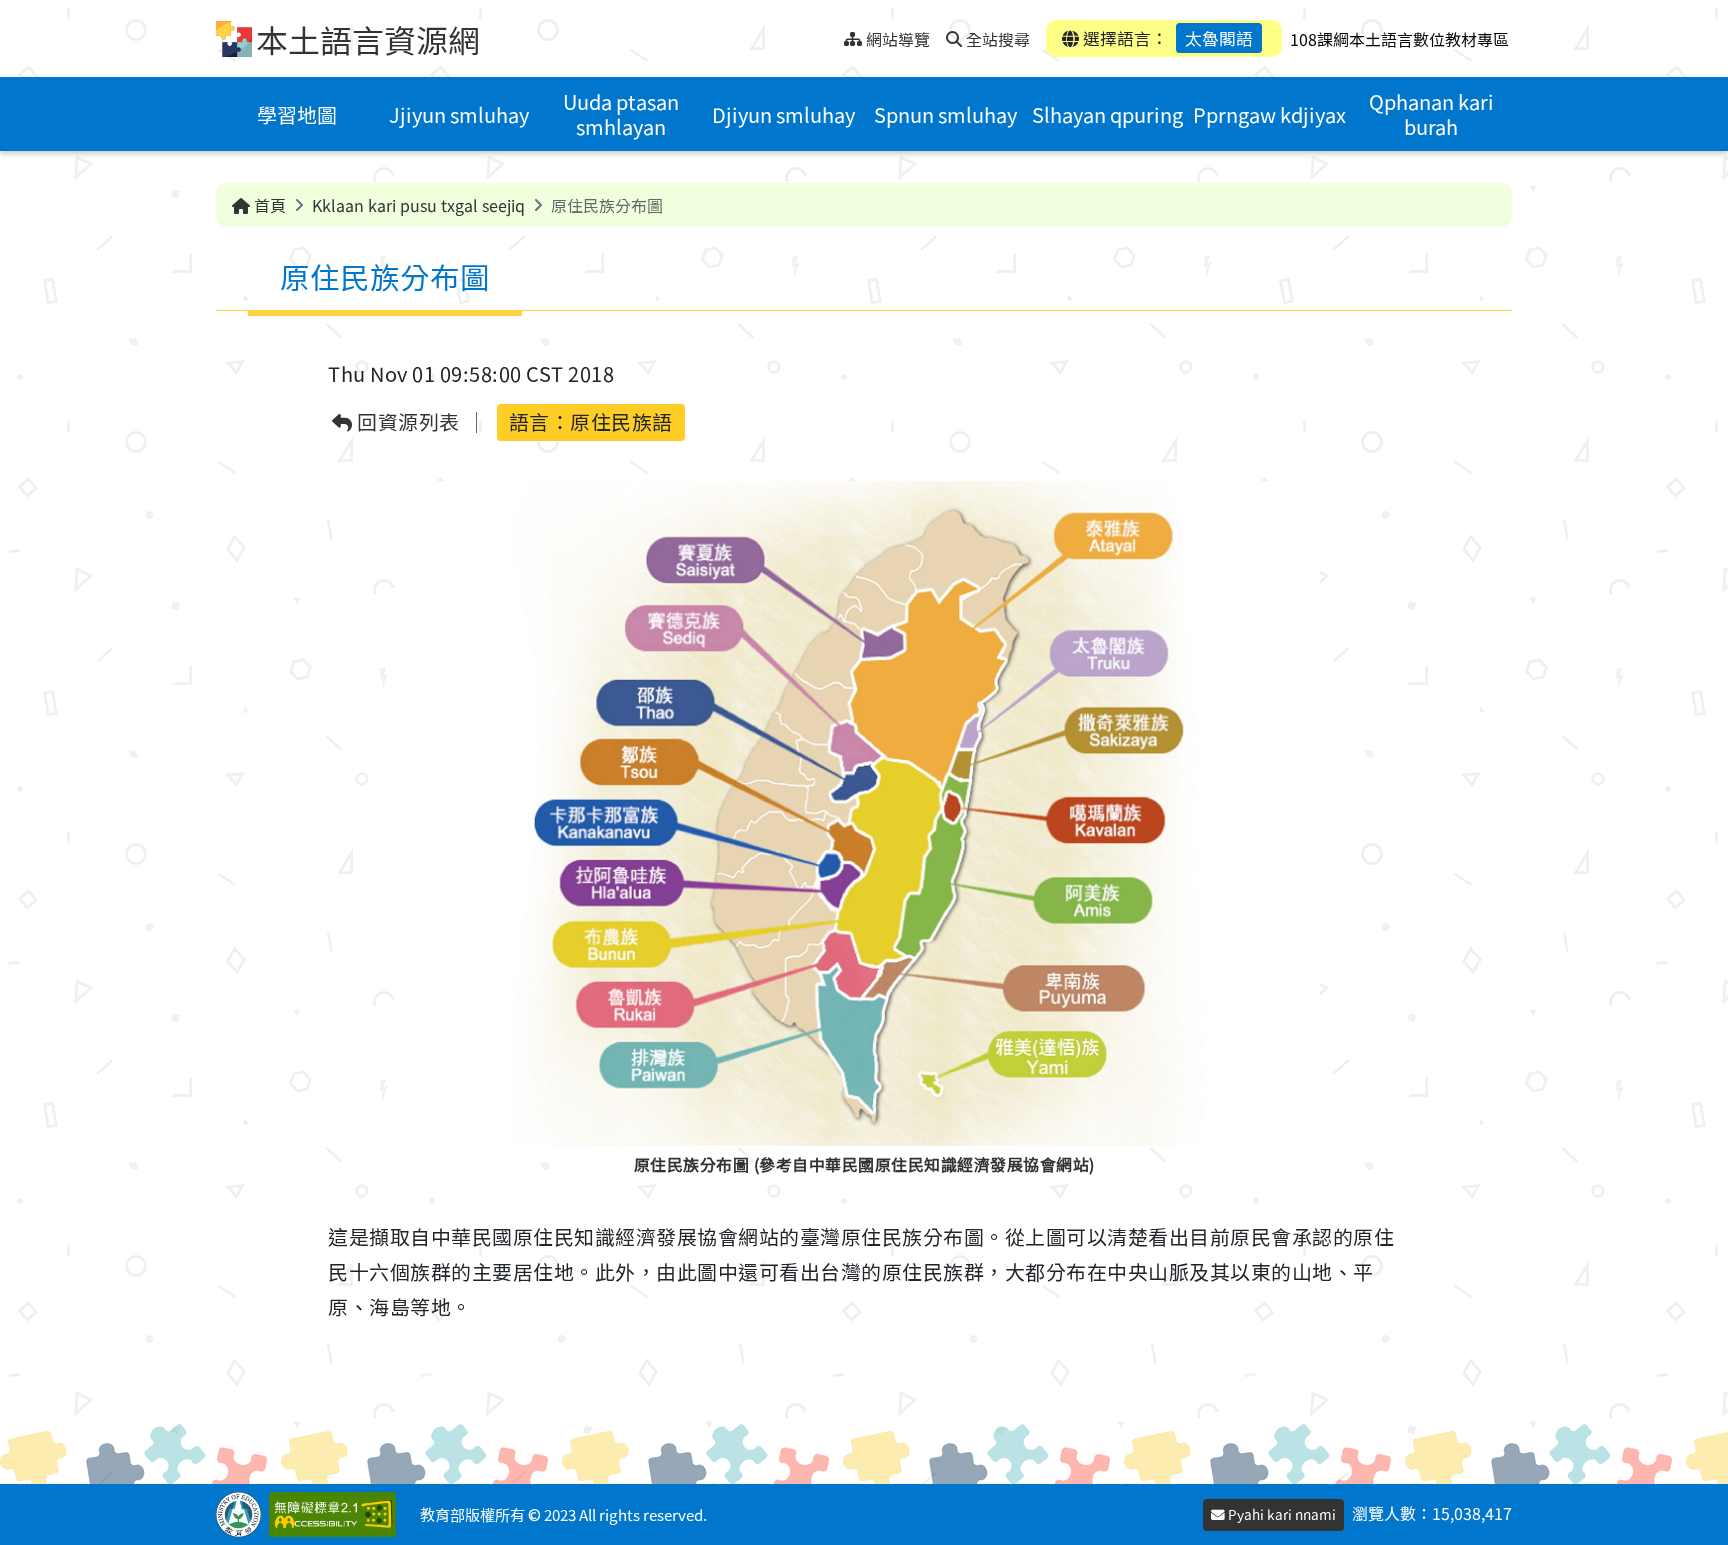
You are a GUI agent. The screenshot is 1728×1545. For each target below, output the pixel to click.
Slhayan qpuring (1107, 114)
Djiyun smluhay (783, 114)
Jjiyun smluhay (459, 114)
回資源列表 (406, 422)
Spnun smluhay (945, 114)
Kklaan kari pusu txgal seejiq (418, 205)
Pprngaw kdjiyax (1269, 114)
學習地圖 (297, 114)
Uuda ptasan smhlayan (621, 114)
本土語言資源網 (368, 39)
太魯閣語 (1219, 38)
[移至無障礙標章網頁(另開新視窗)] (336, 1514)
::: (828, 33)
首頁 (268, 205)
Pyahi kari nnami (1280, 1514)
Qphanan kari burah (1431, 114)
